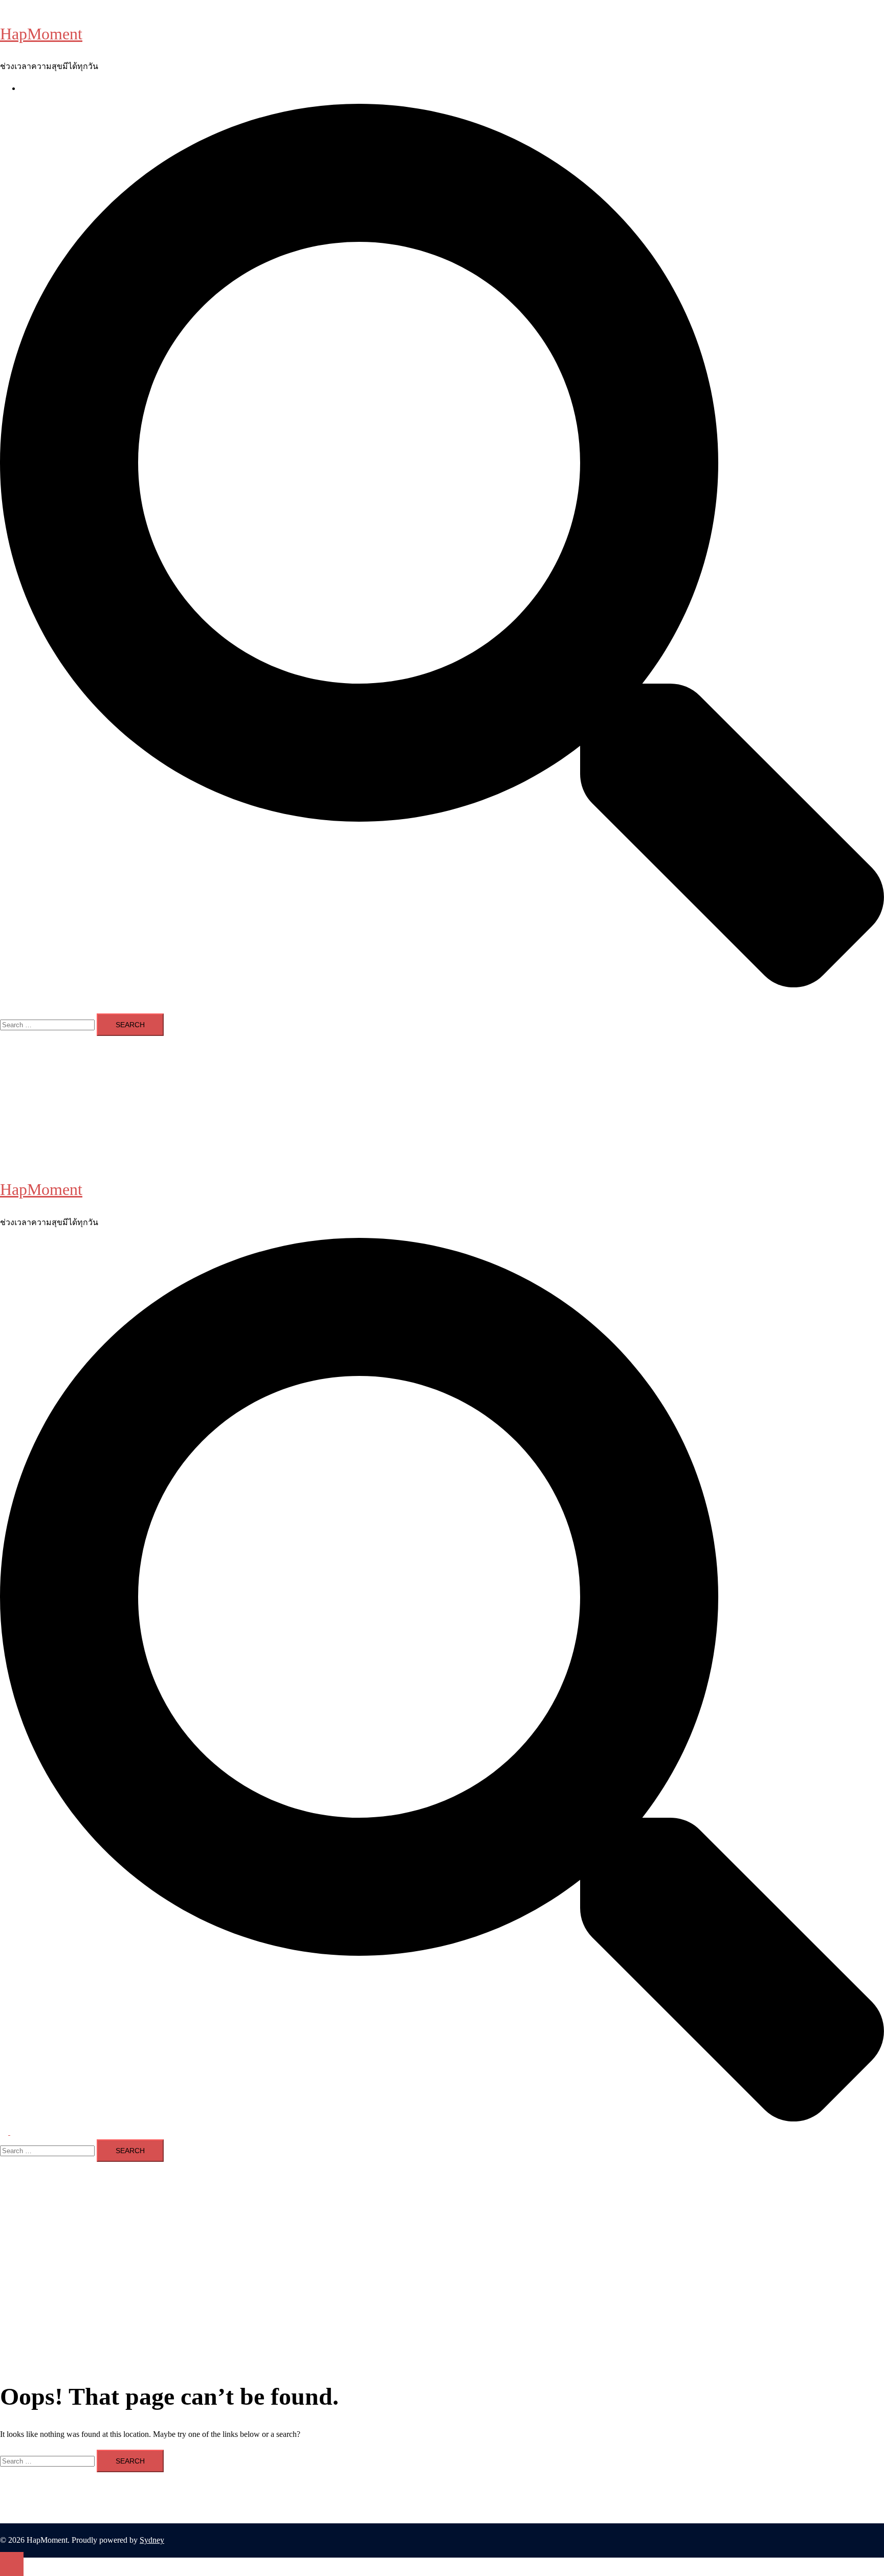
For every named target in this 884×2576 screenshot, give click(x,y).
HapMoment (41, 34)
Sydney (152, 2540)
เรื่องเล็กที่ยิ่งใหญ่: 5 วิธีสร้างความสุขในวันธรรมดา (110, 88)
